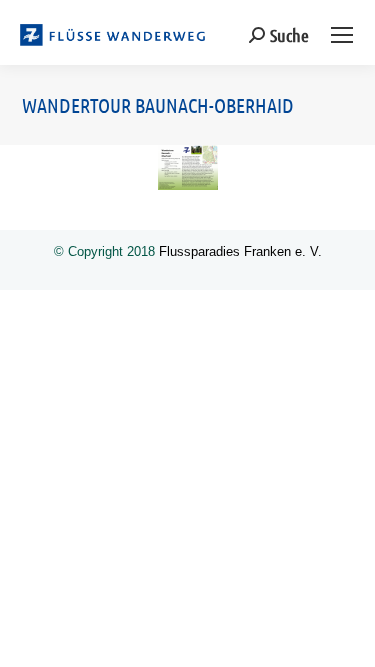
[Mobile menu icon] (342, 35)
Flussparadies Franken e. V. (240, 251)
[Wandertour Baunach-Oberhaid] (188, 167)
